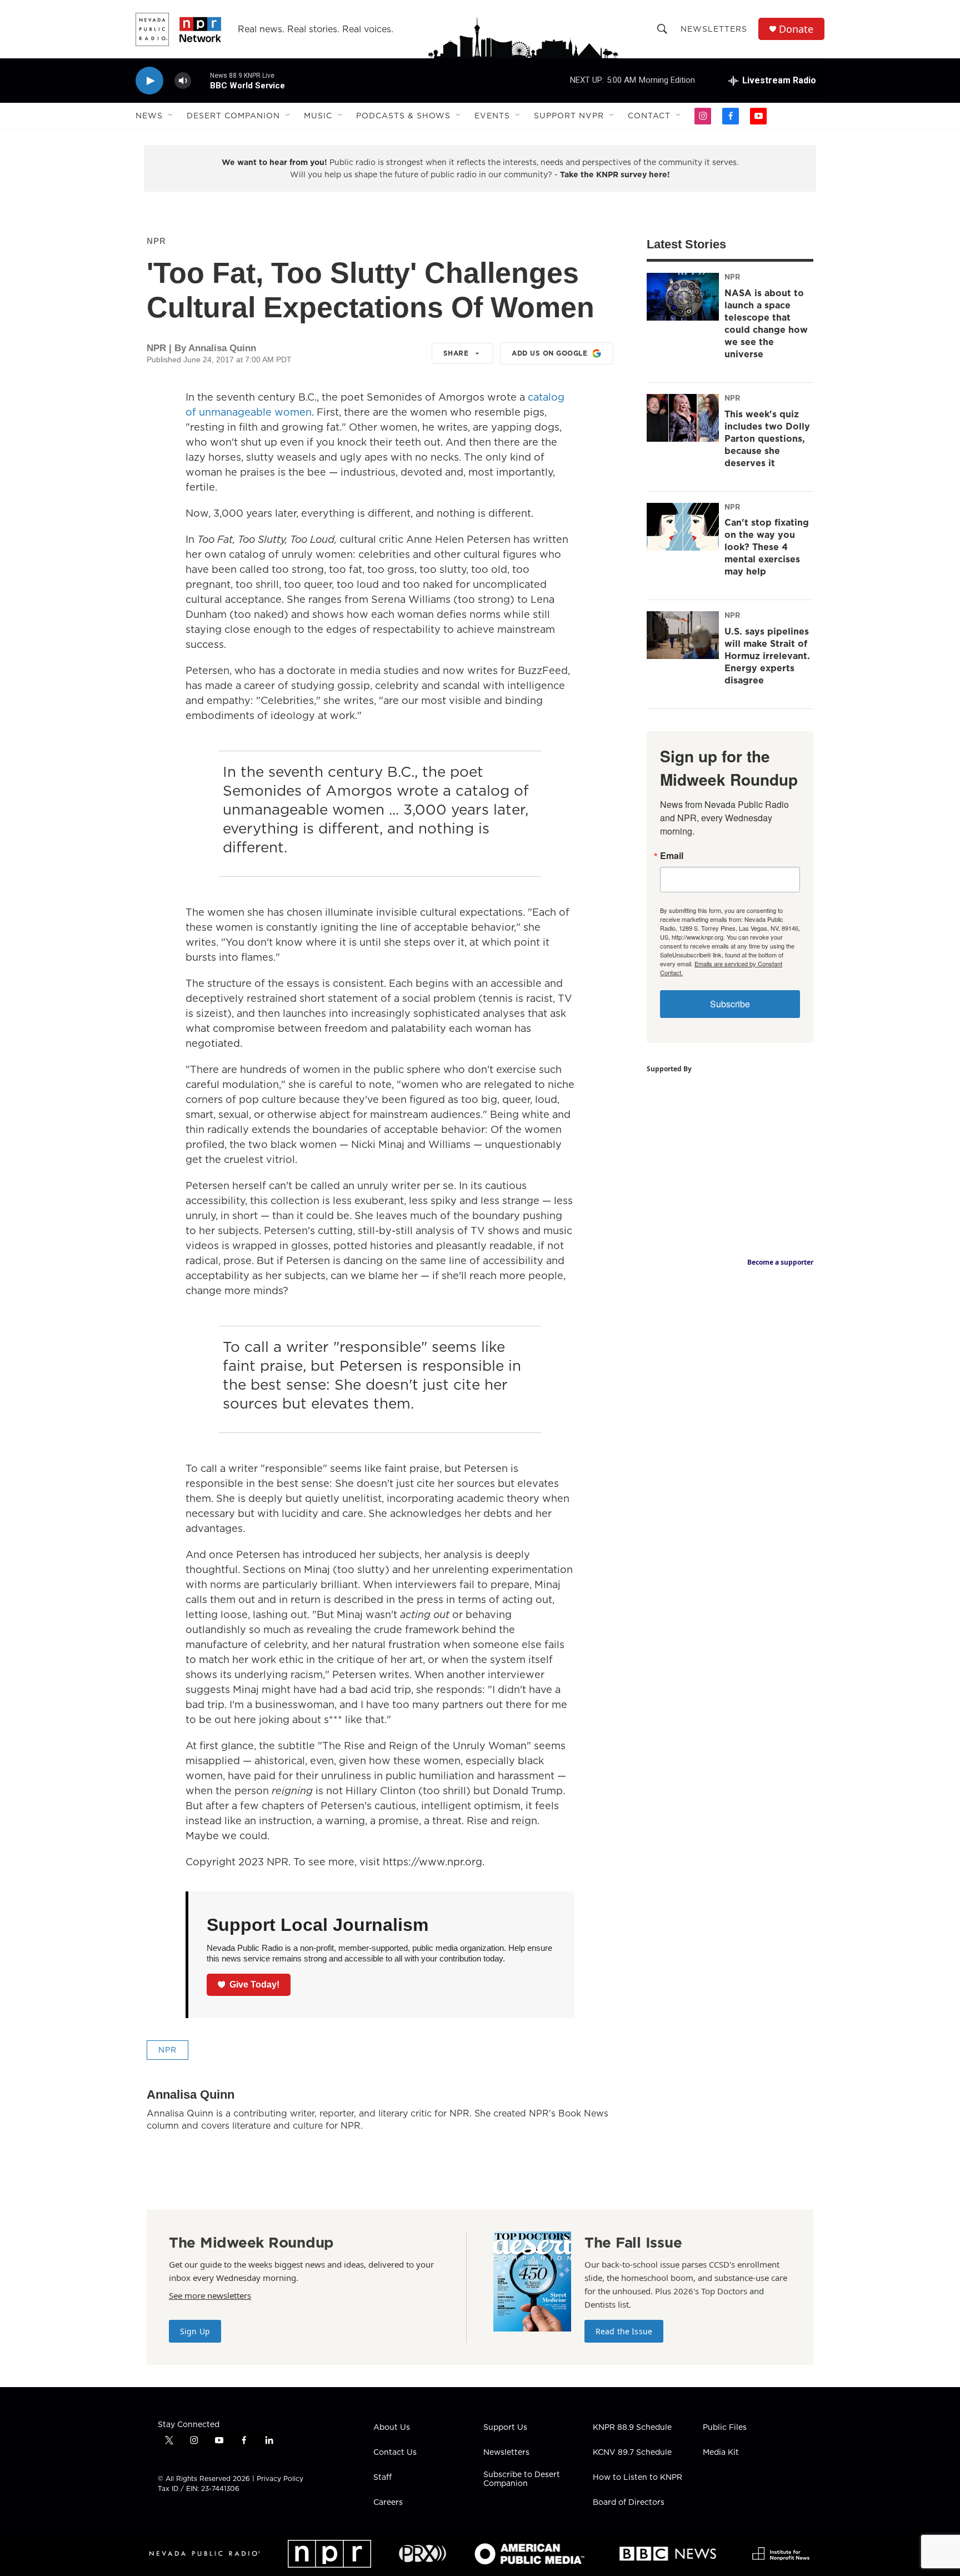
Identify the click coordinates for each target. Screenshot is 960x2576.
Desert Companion (233, 116)
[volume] (183, 81)
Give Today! (254, 1985)
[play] (149, 81)
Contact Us (395, 2453)
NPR (156, 241)
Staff (382, 2478)
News (149, 116)
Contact (649, 116)
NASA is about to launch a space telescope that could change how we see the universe (766, 323)
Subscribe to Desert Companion (522, 2479)
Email (672, 856)
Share (456, 353)
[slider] (201, 80)
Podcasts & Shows (403, 116)
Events (492, 116)
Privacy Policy (280, 2478)
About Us (392, 2428)
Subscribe (730, 1004)
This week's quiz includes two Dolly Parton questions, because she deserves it (767, 438)
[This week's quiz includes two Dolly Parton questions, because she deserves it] (683, 418)
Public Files (725, 2428)
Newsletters (714, 29)
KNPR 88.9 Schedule (632, 2428)
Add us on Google (549, 353)
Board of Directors (629, 2503)
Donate (796, 29)
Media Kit (721, 2453)
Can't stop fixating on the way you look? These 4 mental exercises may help (767, 547)
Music (318, 116)
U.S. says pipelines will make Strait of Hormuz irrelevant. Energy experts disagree (767, 656)
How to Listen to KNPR (637, 2478)
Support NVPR (569, 116)
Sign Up (195, 2331)
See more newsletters (210, 2295)
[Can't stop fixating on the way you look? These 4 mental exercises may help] (683, 527)
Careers (388, 2503)
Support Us (505, 2428)
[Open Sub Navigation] (171, 116)
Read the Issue (624, 2331)
